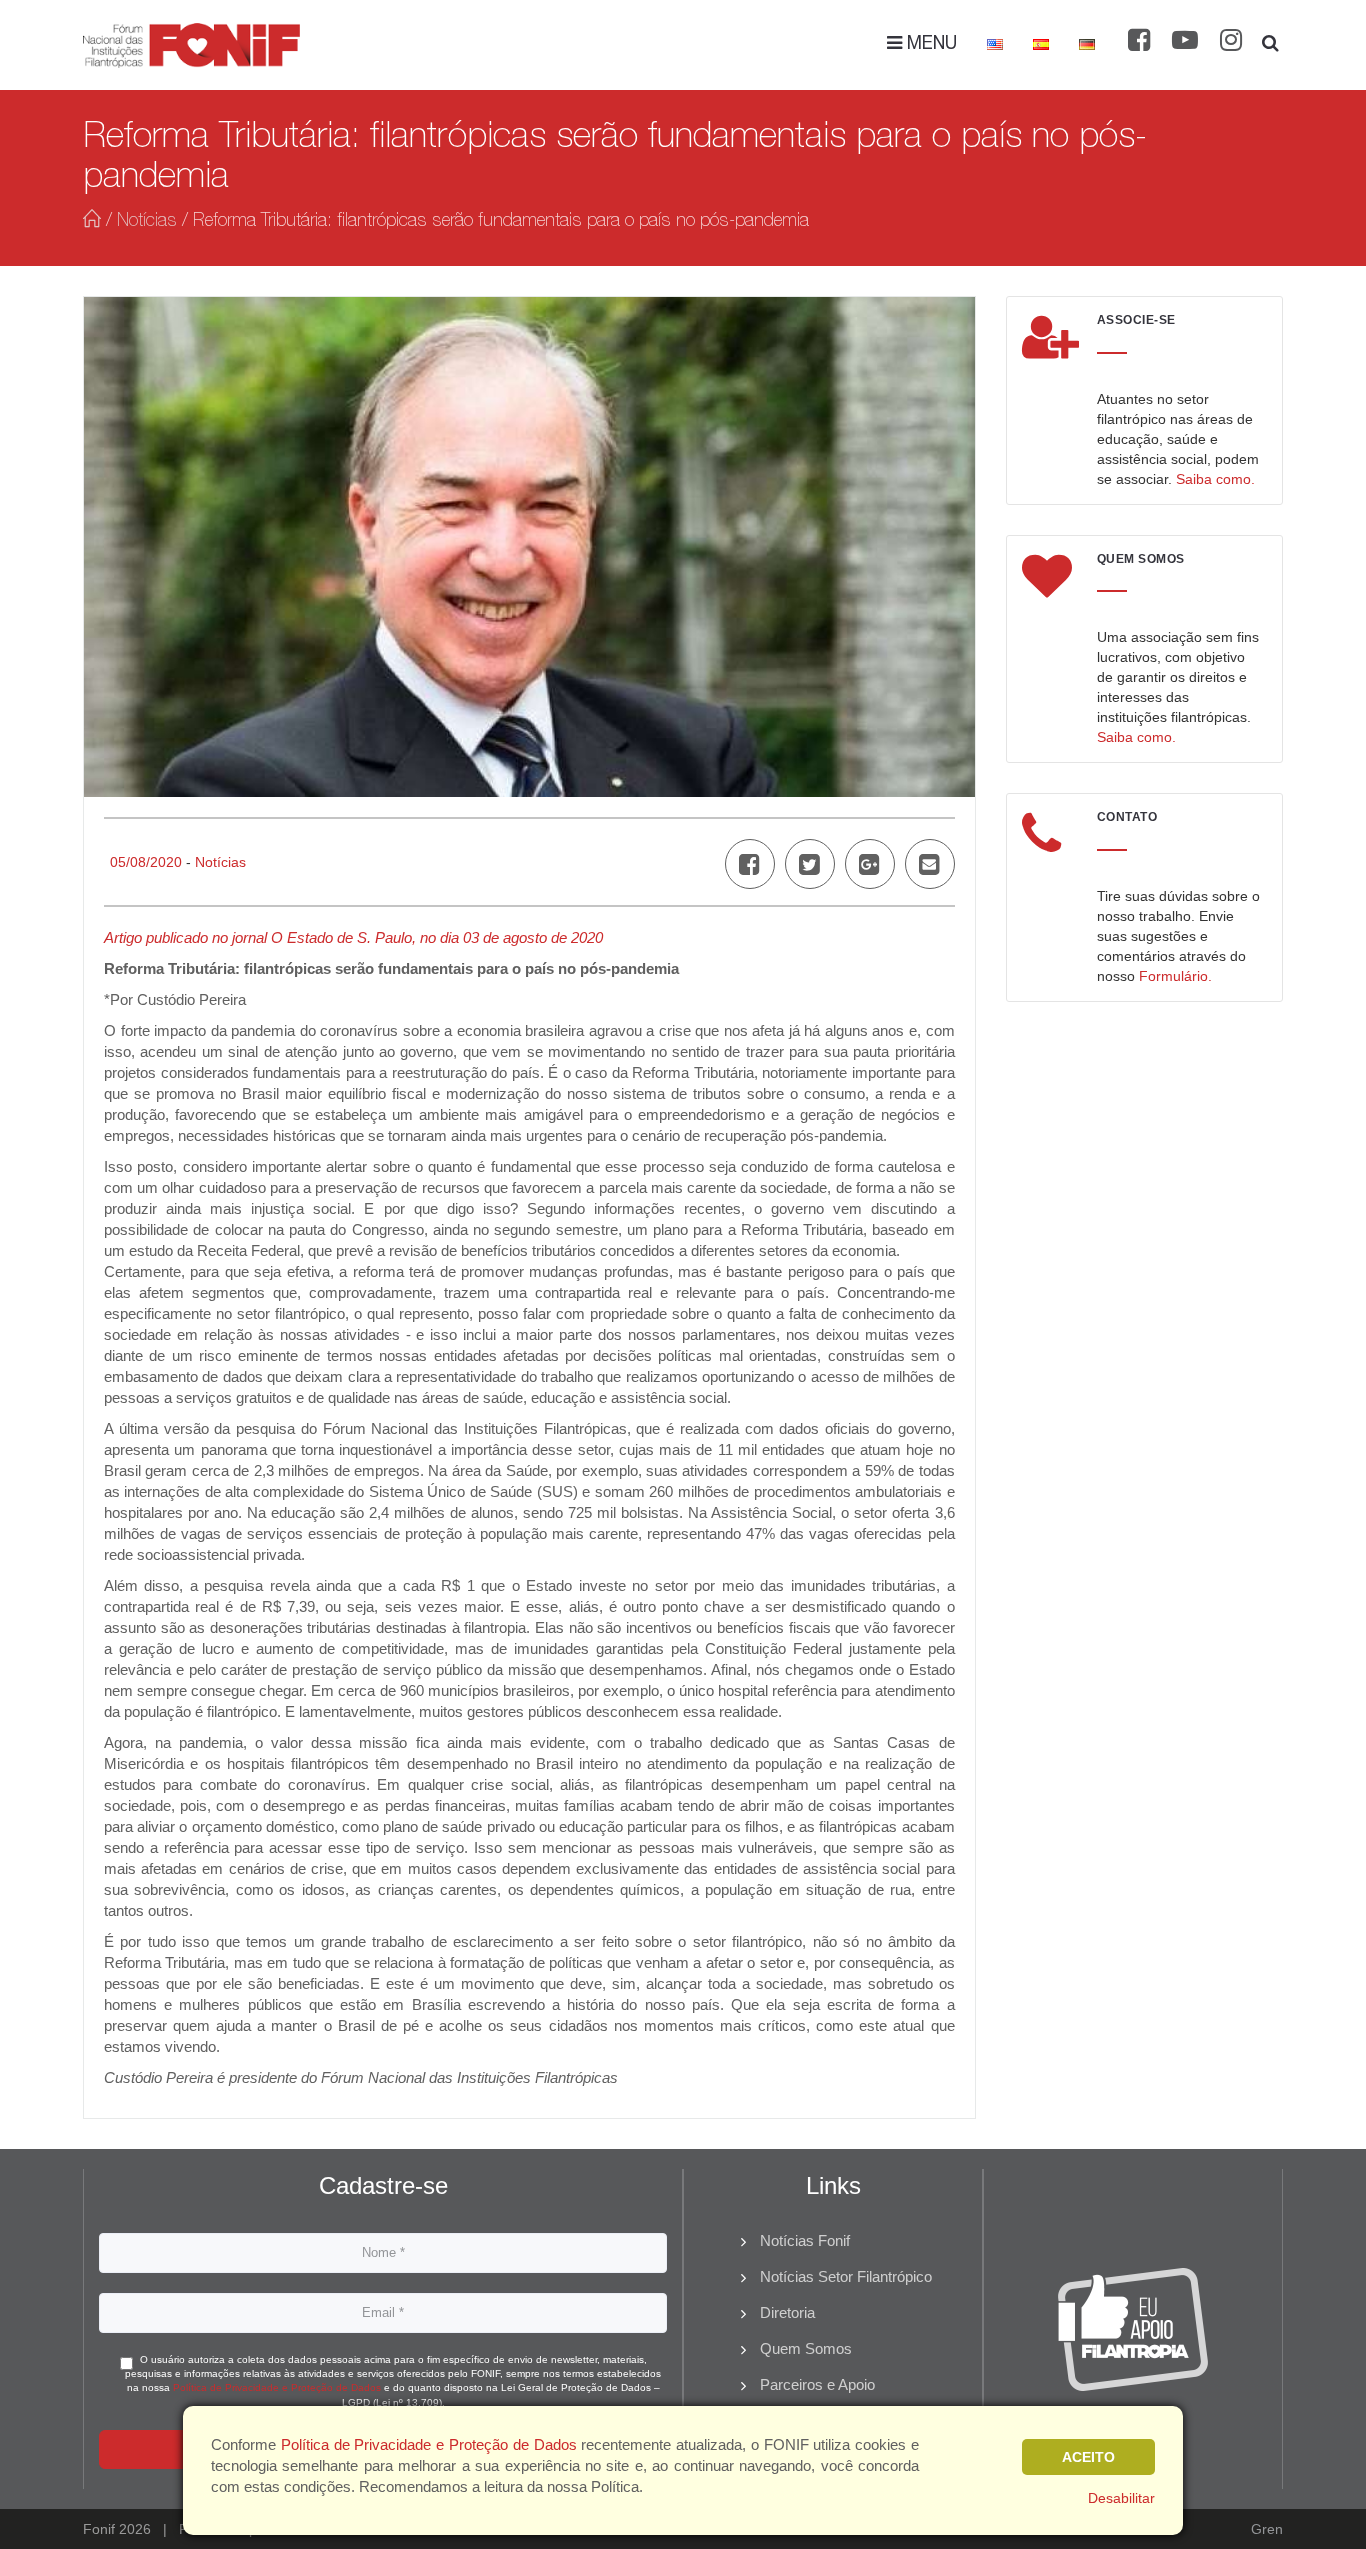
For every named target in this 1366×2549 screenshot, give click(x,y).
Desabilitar (1121, 2498)
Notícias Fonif (805, 2240)
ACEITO (1088, 2457)
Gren (1267, 2529)
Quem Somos (806, 2348)
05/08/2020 (146, 862)
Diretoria (787, 2312)
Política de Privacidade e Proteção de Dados (277, 2387)
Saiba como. (1215, 479)
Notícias (147, 222)
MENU (929, 45)
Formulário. (1175, 976)
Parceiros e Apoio (817, 2384)
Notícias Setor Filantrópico (846, 2276)
